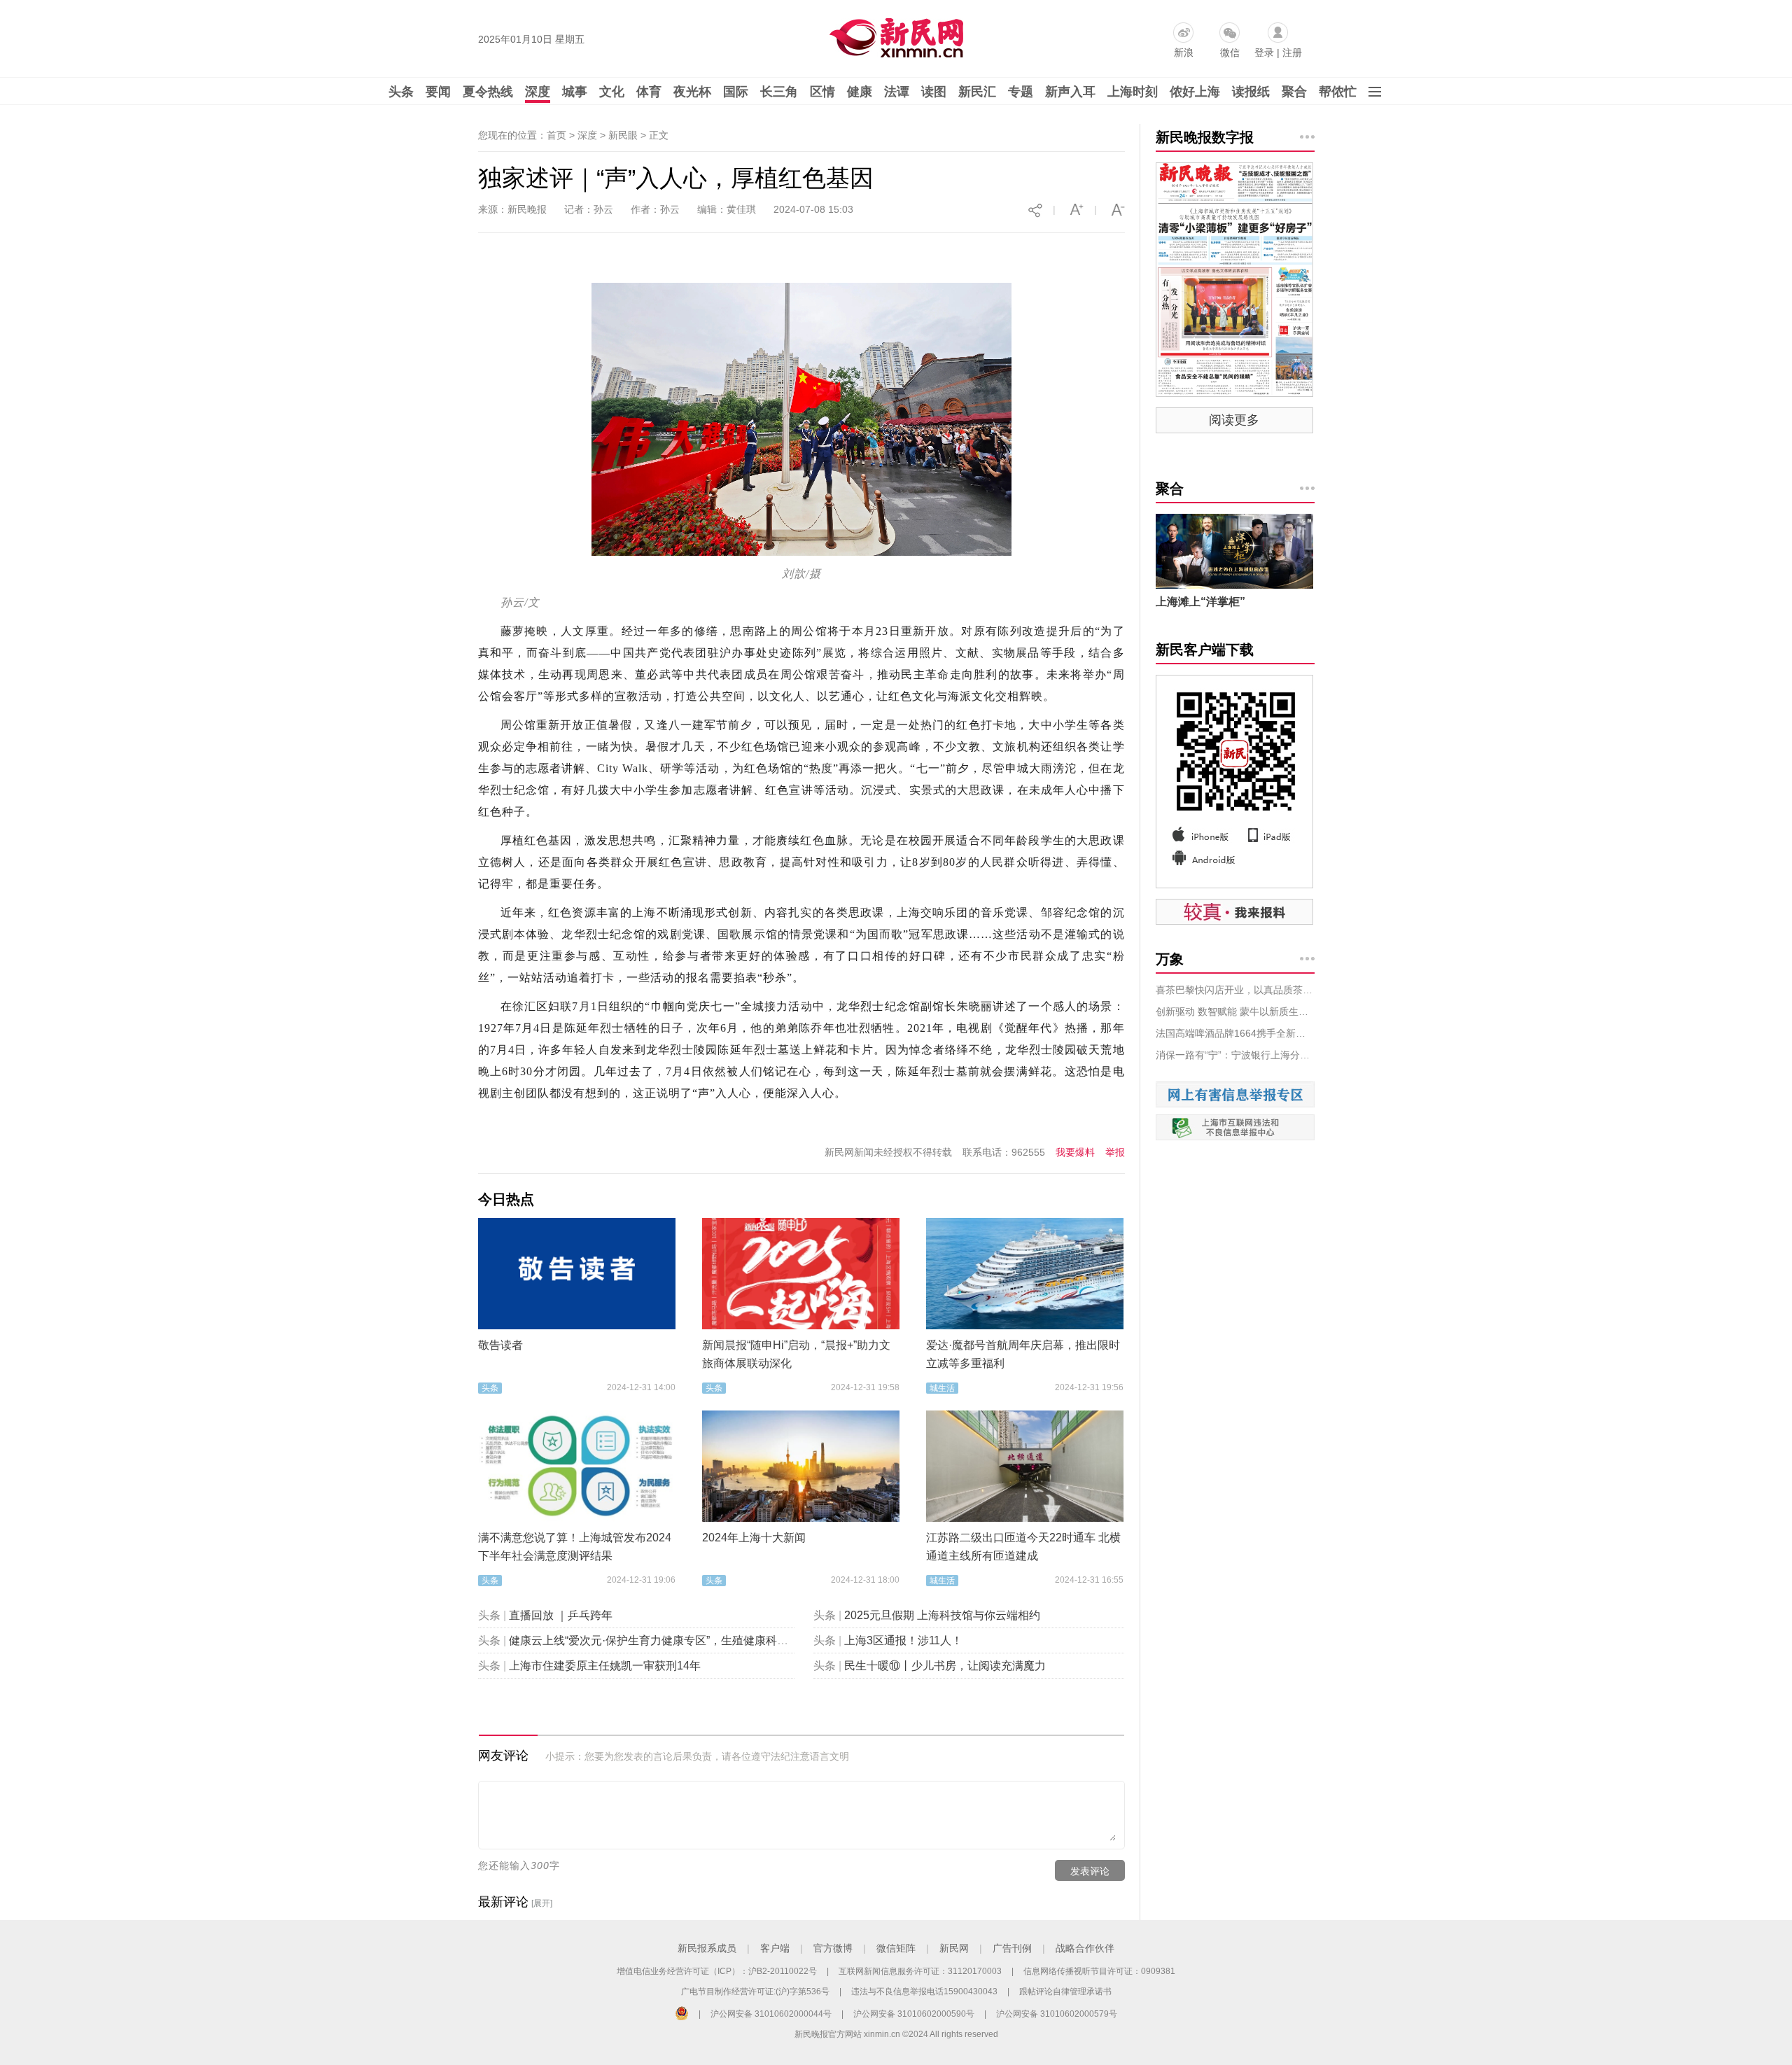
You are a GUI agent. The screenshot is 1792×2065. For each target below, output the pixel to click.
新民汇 (977, 92)
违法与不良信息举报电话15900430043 (924, 1991)
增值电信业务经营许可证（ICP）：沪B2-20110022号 (717, 1971)
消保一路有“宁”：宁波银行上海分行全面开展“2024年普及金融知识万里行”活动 (1235, 1055)
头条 (401, 92)
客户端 (775, 1948)
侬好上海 (1195, 92)
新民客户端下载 (1205, 650)
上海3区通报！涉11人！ (903, 1640)
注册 (1292, 52)
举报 (1115, 1152)
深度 (538, 92)
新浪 (1184, 52)
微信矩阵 (896, 1948)
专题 (1021, 92)
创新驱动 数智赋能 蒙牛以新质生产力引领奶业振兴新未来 (1235, 1011)
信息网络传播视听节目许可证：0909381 (1099, 1971)
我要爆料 (1075, 1152)
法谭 (897, 92)
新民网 (954, 1948)
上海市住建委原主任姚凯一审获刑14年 (605, 1666)
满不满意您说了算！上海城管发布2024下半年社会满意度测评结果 (575, 1547)
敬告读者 (500, 1345)
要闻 (438, 92)
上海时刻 (1133, 92)
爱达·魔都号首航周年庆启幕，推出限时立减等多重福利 (1023, 1354)
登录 (1264, 52)
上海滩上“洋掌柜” (1200, 602)
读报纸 (1251, 92)
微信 (1230, 52)
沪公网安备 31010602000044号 (771, 2014)
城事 (575, 92)
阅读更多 (1234, 420)
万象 (1170, 959)
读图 (934, 92)
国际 (736, 92)
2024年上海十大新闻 (754, 1538)
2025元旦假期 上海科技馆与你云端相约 (942, 1615)
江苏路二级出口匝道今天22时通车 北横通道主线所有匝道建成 (1023, 1547)
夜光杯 (692, 92)
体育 (649, 92)
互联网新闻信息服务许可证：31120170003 (920, 1971)
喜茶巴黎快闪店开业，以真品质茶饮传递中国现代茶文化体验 (1235, 990)
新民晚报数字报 (1205, 137)
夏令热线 (488, 92)
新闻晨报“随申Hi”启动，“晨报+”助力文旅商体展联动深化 (796, 1354)
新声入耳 (1070, 92)
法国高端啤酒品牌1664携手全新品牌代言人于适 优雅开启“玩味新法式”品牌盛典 (1235, 1033)
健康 (860, 92)
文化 (612, 92)
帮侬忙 (1338, 92)
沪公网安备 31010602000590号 (914, 2014)
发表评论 (1090, 1871)
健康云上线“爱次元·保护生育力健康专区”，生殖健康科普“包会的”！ (674, 1640)
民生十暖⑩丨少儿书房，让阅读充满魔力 (945, 1666)
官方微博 (833, 1948)
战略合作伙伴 (1085, 1948)
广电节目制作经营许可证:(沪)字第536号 (755, 1991)
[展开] (542, 1903)
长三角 (779, 92)
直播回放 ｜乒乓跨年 (561, 1615)
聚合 (1294, 92)
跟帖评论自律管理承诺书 (1065, 1991)
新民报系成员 (707, 1948)
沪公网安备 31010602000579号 (1057, 2014)
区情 (822, 92)
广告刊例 (1012, 1948)
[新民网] (894, 35)
